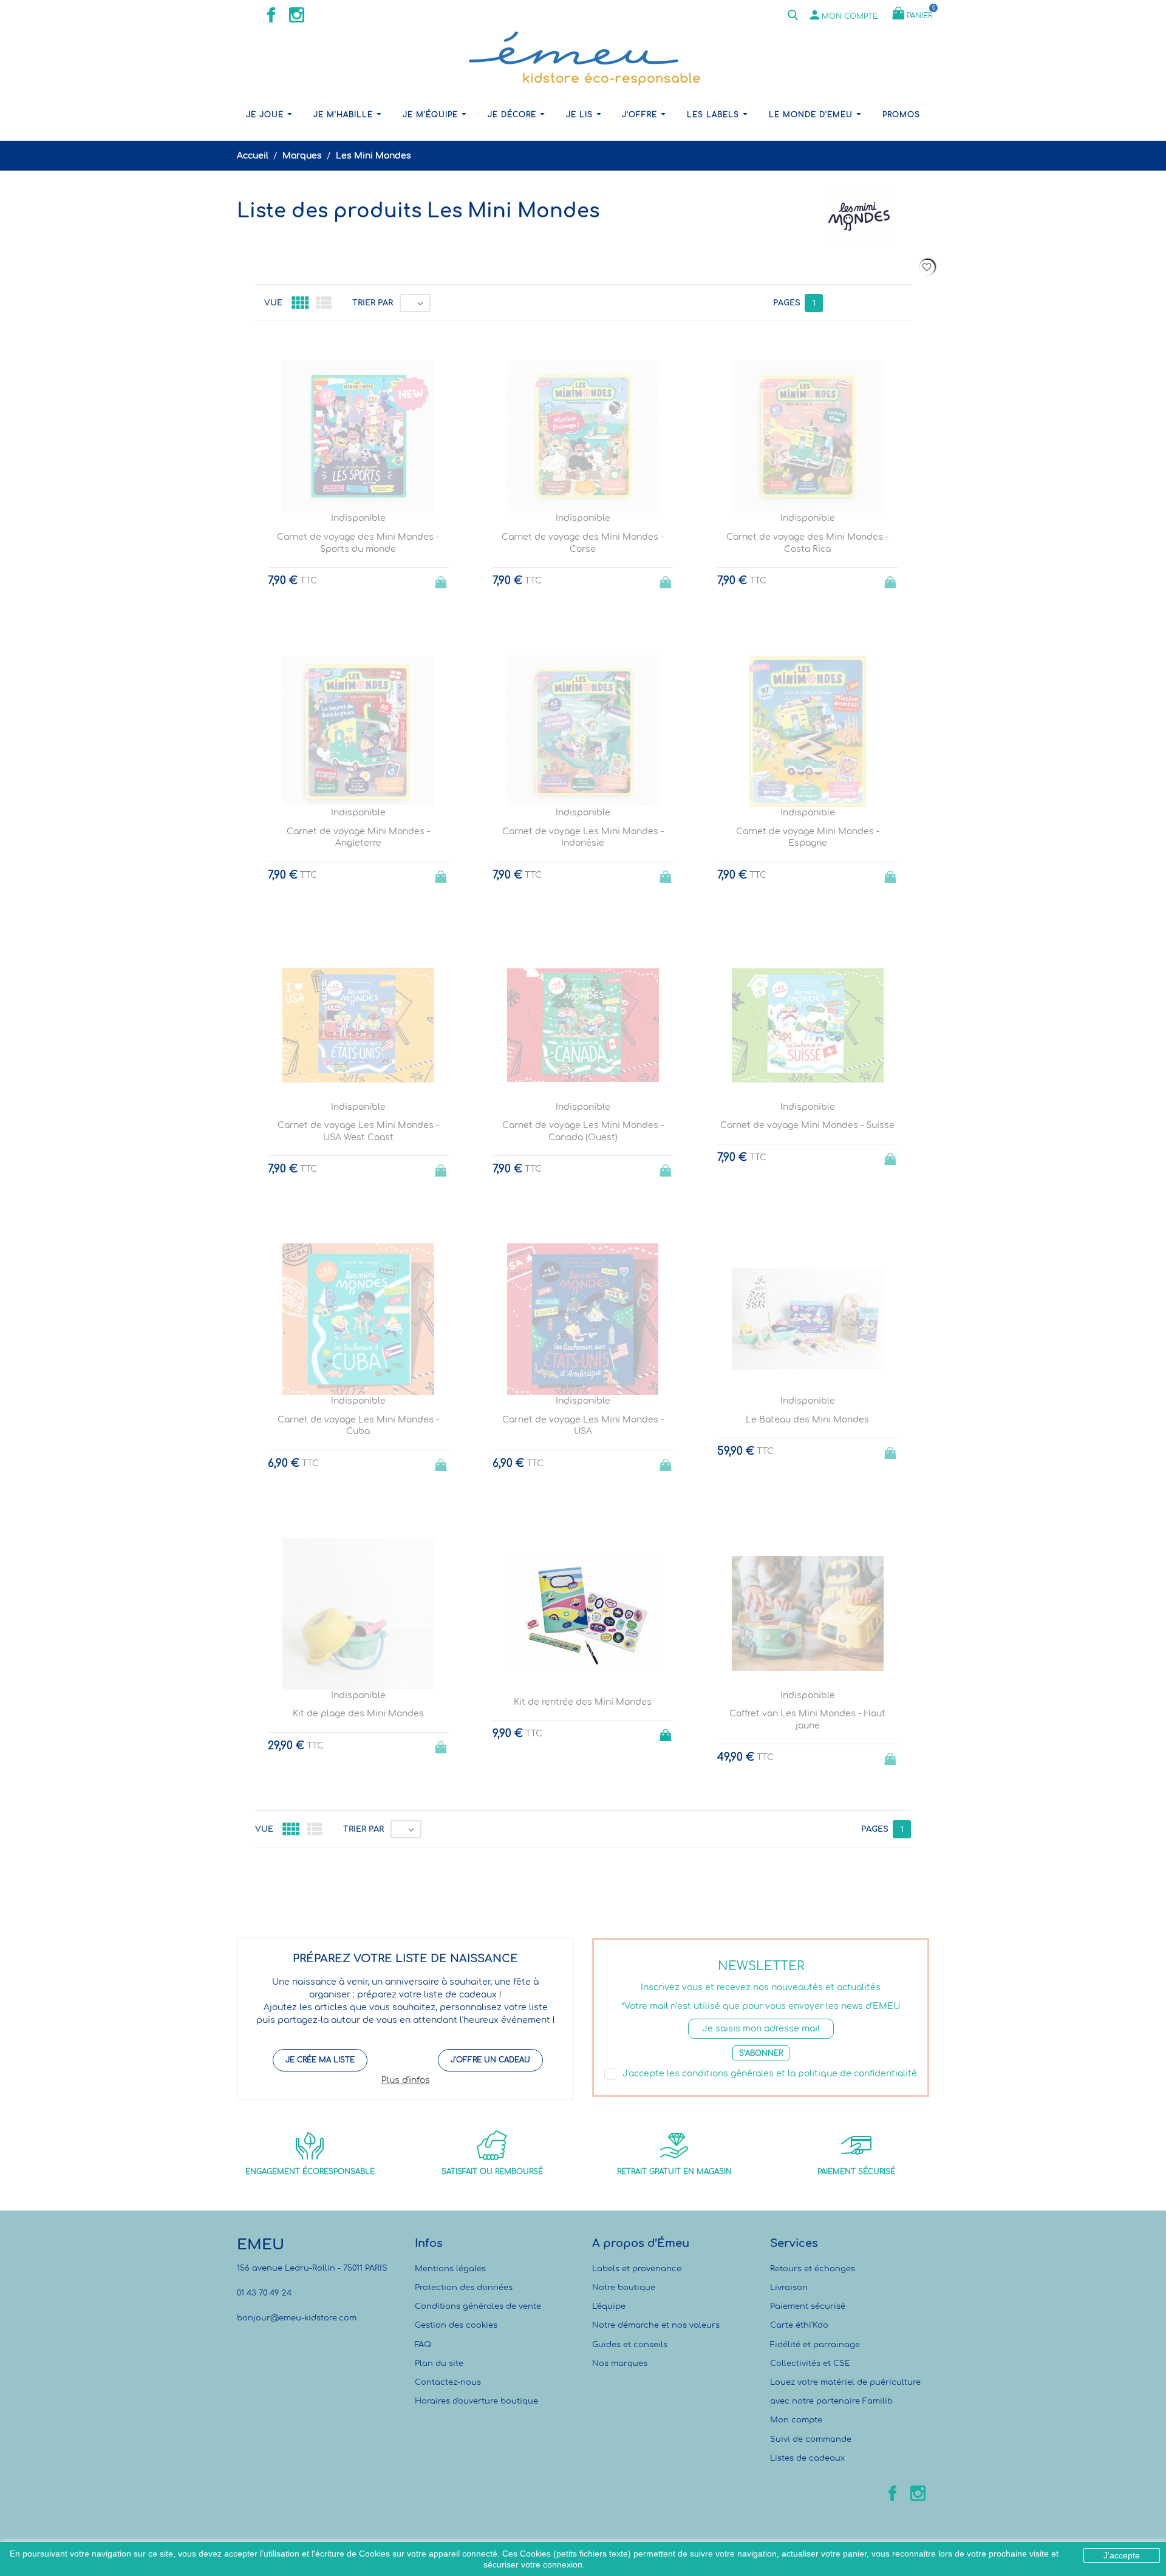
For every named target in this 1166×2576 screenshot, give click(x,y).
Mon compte (796, 2420)
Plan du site (439, 2364)
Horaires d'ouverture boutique (476, 2401)
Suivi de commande (811, 2439)
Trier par (373, 303)
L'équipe (609, 2306)
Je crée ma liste (320, 2060)
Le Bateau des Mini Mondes (807, 1420)
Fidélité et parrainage (815, 2345)
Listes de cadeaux (807, 2458)
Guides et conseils (630, 2345)
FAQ (423, 2345)
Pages (787, 303)
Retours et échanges (813, 2269)
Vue (273, 303)
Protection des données (464, 2288)
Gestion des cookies (456, 2325)
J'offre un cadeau (490, 2060)
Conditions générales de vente (478, 2306)
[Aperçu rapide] (572, 1897)
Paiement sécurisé (808, 2306)
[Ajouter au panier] (667, 1731)
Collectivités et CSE (810, 2364)
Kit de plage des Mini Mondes (358, 1714)
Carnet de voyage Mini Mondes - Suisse (807, 1125)
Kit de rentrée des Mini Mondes (583, 1702)
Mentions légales (450, 2269)
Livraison (789, 2288)
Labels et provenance (637, 2269)
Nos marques (620, 2364)
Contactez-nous (448, 2382)
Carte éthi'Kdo (799, 2325)
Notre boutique (624, 2288)
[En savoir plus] (594, 1897)
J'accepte (1122, 2555)
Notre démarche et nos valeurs (656, 2325)
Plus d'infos (406, 2080)
